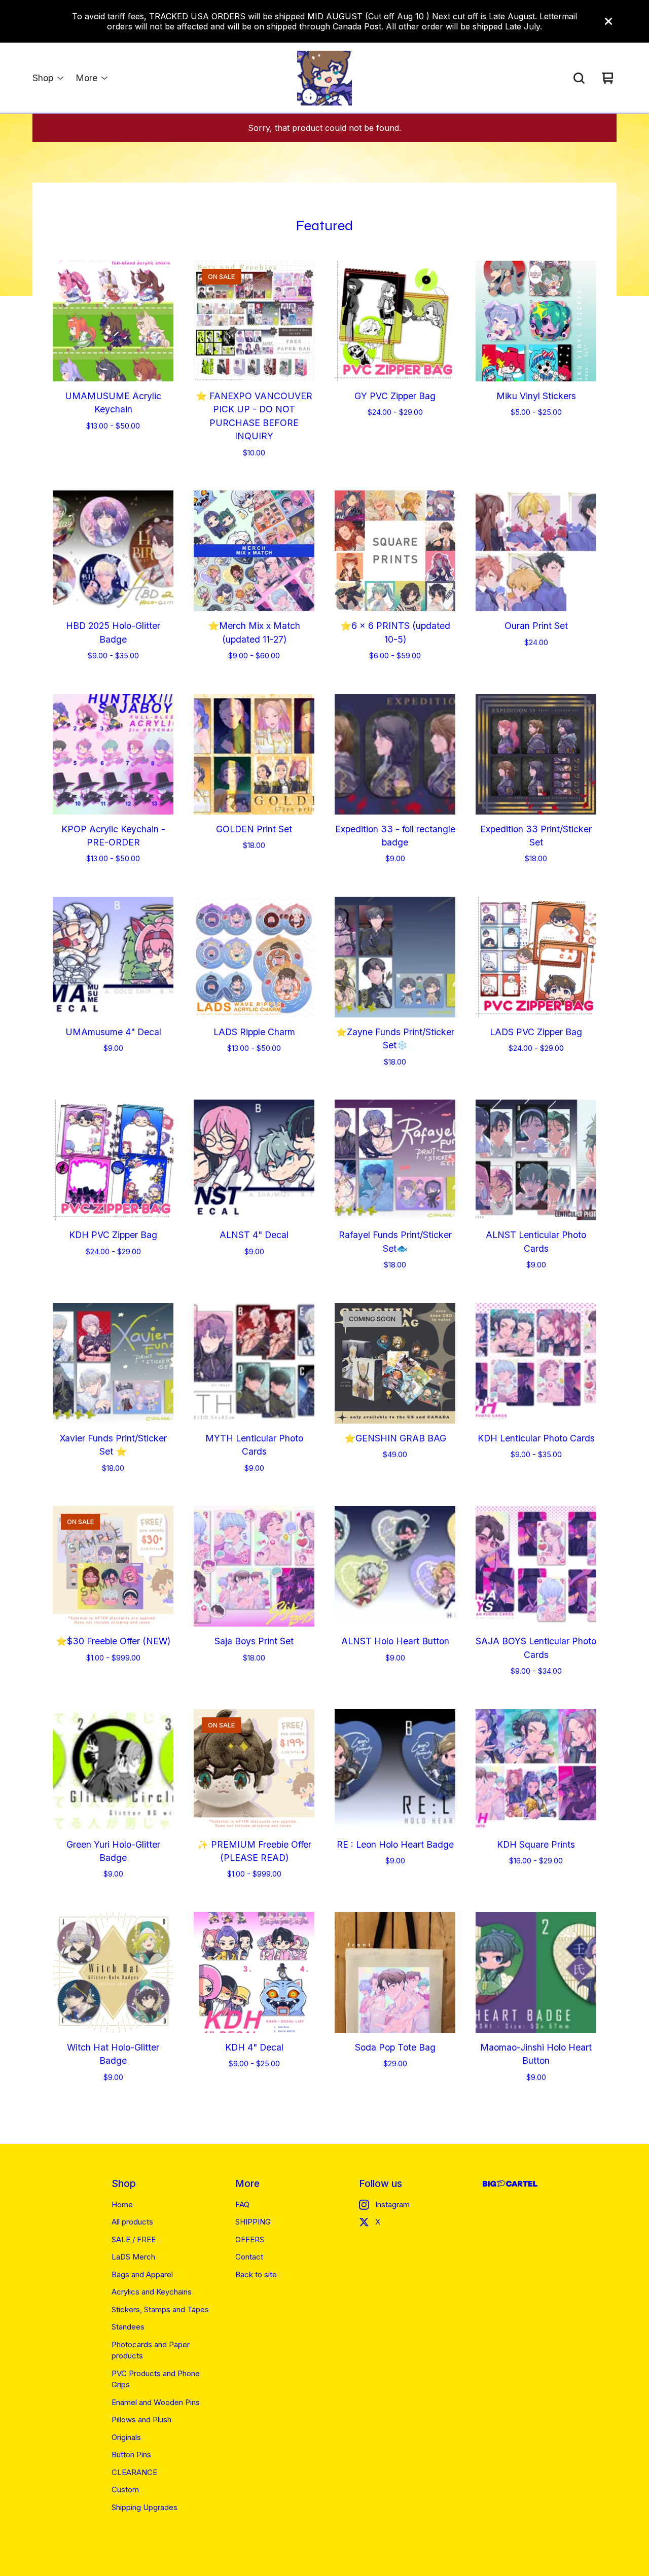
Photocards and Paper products (151, 2350)
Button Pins (131, 2455)
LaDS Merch (133, 2257)
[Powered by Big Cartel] (510, 2184)
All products (132, 2222)
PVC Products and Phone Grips (156, 2379)
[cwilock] (324, 78)
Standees (128, 2327)
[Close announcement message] (608, 21)
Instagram (392, 2204)
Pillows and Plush (141, 2420)
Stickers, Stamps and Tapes (160, 2309)
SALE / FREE (134, 2239)
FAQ (242, 2204)
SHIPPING (253, 2222)
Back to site (256, 2274)
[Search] (579, 78)
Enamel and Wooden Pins (156, 2402)
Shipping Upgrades (145, 2507)
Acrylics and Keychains (152, 2292)
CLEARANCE (134, 2472)
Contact (249, 2257)
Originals (126, 2437)
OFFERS (250, 2239)
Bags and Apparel (142, 2274)
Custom (125, 2490)
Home (122, 2204)
